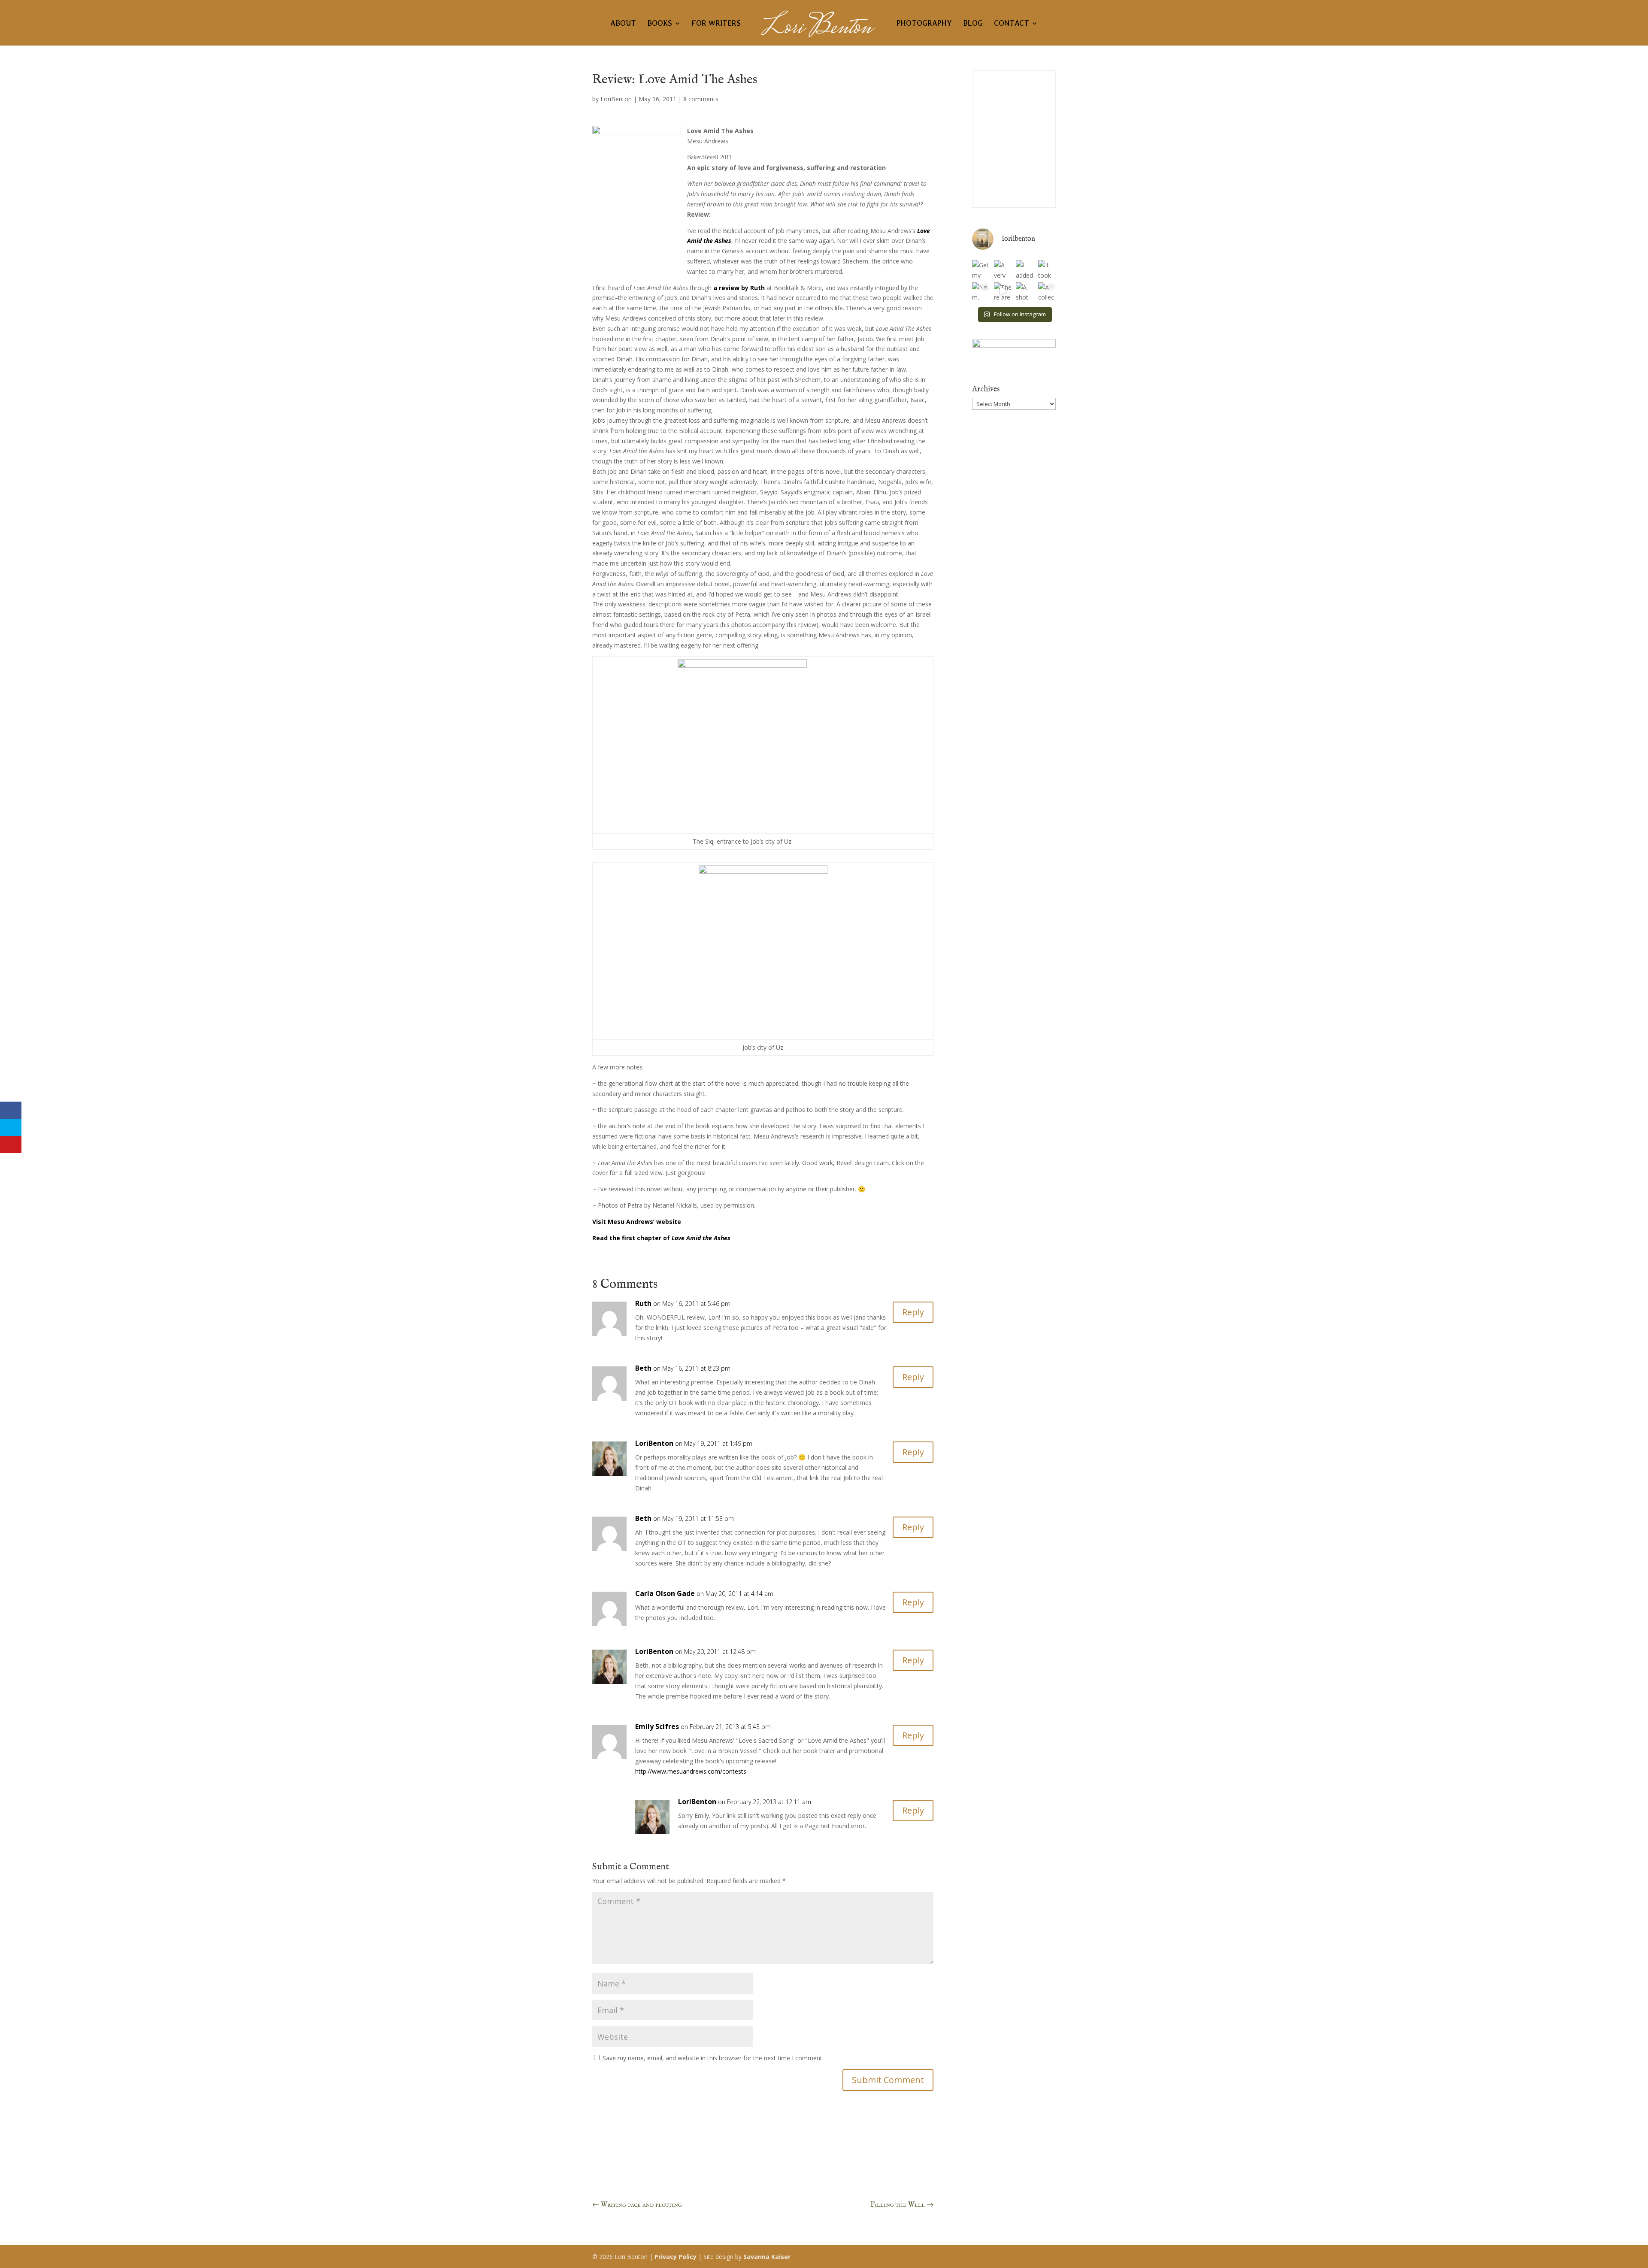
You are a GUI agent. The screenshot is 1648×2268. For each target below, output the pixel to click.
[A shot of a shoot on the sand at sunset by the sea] (1025, 291)
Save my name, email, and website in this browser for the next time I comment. (713, 2058)
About (623, 24)
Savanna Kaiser (767, 2257)
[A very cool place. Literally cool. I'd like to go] (1003, 269)
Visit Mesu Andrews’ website (637, 1222)
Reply (913, 1312)
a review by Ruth (739, 288)
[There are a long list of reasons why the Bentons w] (1003, 291)
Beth (643, 1368)
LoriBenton (616, 99)
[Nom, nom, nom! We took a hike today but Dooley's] (981, 291)
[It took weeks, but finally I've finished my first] (1047, 269)
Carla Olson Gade (665, 1593)
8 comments (701, 99)
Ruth (643, 1303)
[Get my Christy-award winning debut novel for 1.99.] (981, 269)
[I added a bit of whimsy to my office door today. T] (1025, 269)
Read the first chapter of (661, 1238)
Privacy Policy (676, 2257)
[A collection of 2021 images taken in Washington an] (1047, 291)
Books (660, 24)
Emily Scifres (657, 1726)
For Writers (716, 24)
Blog (973, 24)
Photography (924, 24)
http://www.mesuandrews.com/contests (691, 1771)
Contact (1012, 24)
